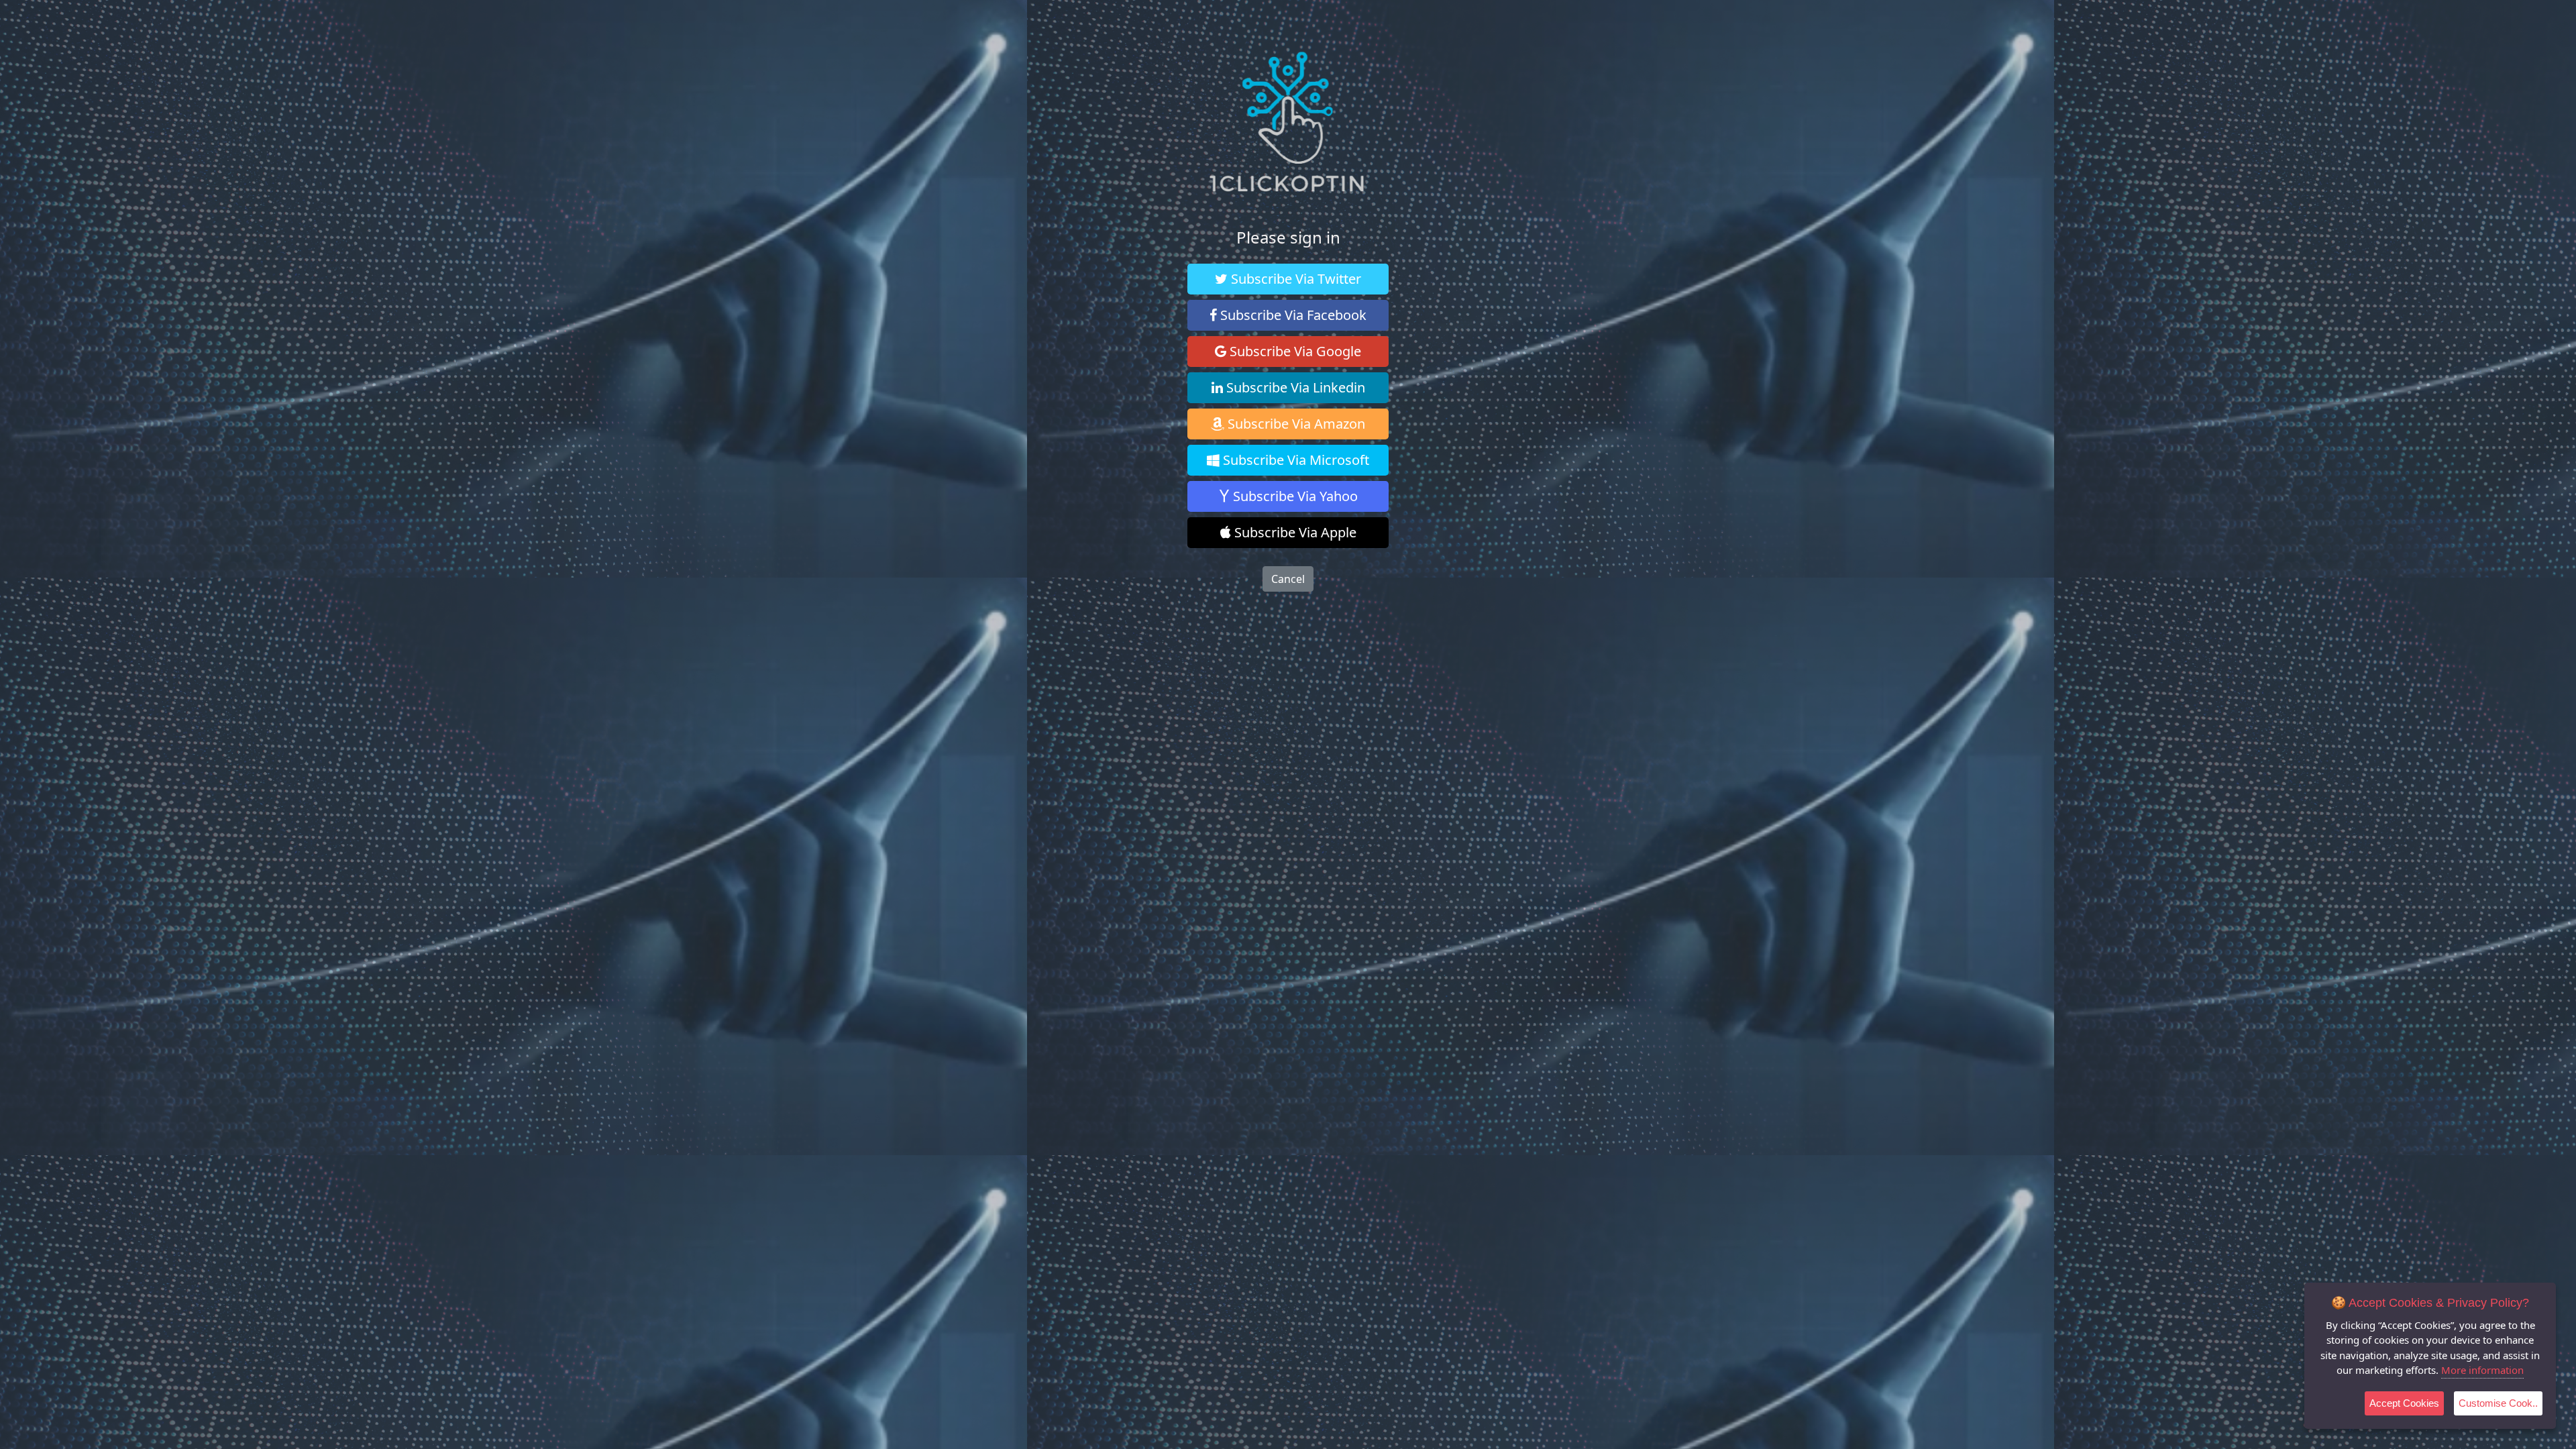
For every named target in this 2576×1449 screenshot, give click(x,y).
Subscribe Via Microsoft (1294, 460)
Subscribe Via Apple (1294, 532)
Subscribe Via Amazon (1295, 424)
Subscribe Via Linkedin (1294, 387)
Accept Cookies (2404, 1403)
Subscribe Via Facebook (1292, 315)
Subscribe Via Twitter (1294, 279)
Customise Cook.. (2498, 1403)
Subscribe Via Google (1294, 351)
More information (2482, 1370)
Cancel (1288, 579)
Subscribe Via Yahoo (1294, 496)
